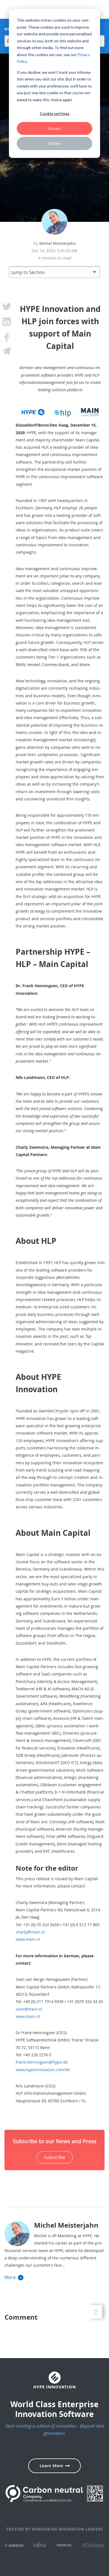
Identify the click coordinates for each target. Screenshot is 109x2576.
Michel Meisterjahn (57, 243)
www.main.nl (28, 1939)
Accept (54, 128)
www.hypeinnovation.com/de (43, 2070)
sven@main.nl (29, 2009)
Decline (55, 143)
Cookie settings (55, 113)
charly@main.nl (30, 1932)
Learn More (51, 2466)
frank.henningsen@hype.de (42, 2062)
